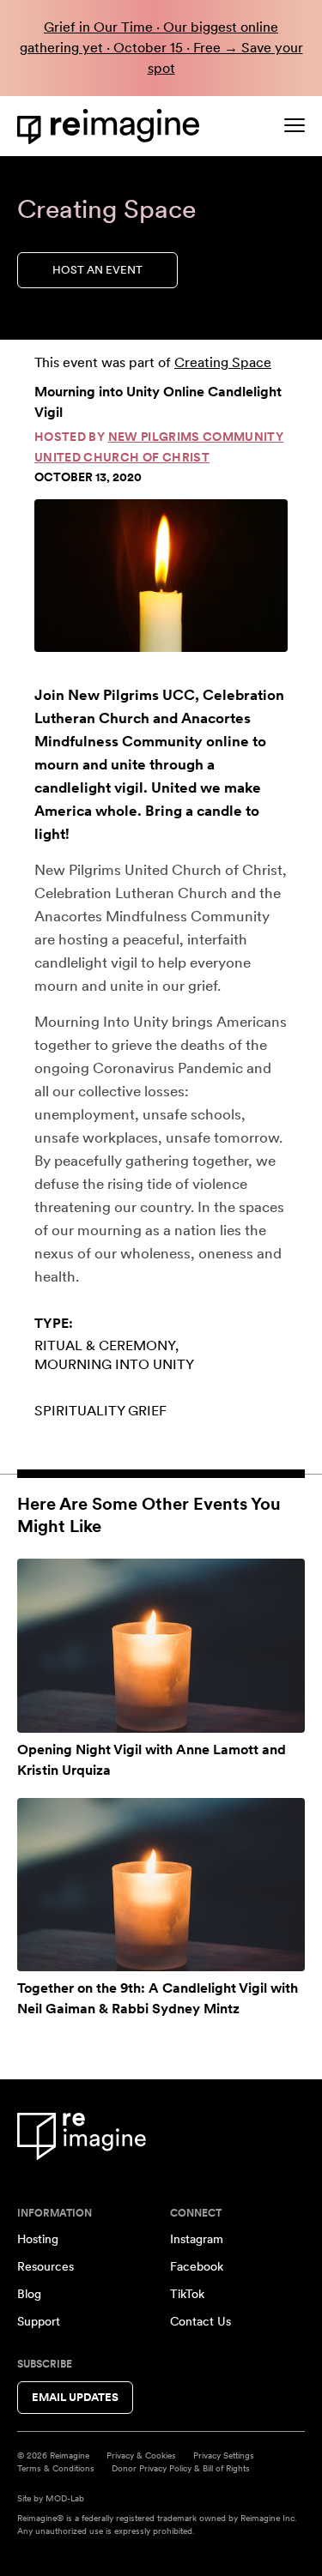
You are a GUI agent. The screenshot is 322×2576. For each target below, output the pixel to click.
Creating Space (223, 362)
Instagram (197, 2239)
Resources (46, 2266)
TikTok (187, 2294)
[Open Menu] (295, 125)
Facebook (197, 2266)
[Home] (112, 127)
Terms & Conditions (56, 2468)
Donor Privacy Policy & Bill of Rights (181, 2468)
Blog (29, 2294)
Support (39, 2321)
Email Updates (75, 2397)
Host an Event (97, 270)
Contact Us (200, 2321)
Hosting (38, 2239)
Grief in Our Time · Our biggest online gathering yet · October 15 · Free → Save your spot (161, 48)
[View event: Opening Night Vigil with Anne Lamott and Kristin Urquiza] (161, 1646)
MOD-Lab (65, 2498)
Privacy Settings (224, 2455)
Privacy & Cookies (141, 2455)
